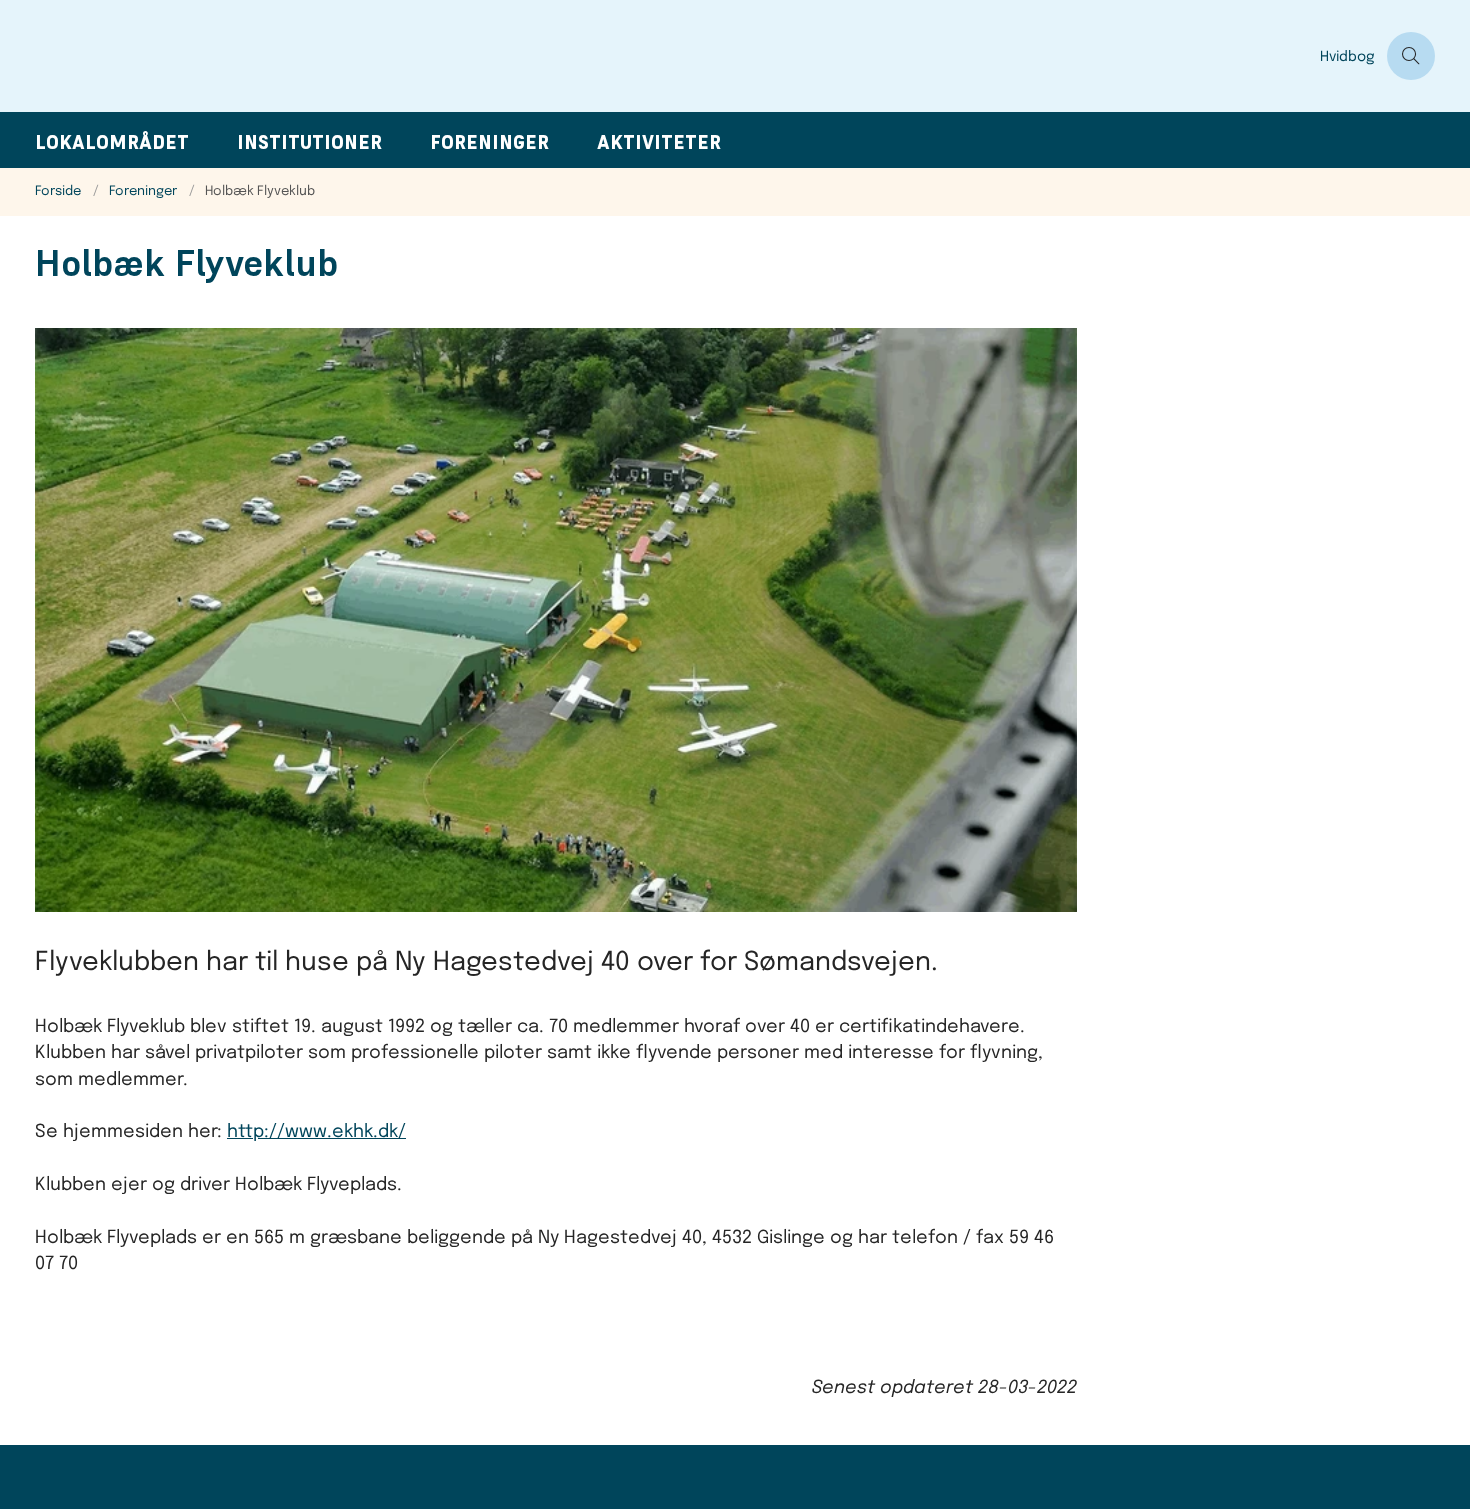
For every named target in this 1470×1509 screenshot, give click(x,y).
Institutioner (309, 142)
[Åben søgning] (1411, 56)
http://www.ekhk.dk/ (316, 1132)
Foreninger (489, 142)
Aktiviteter (659, 142)
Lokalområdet (112, 142)
